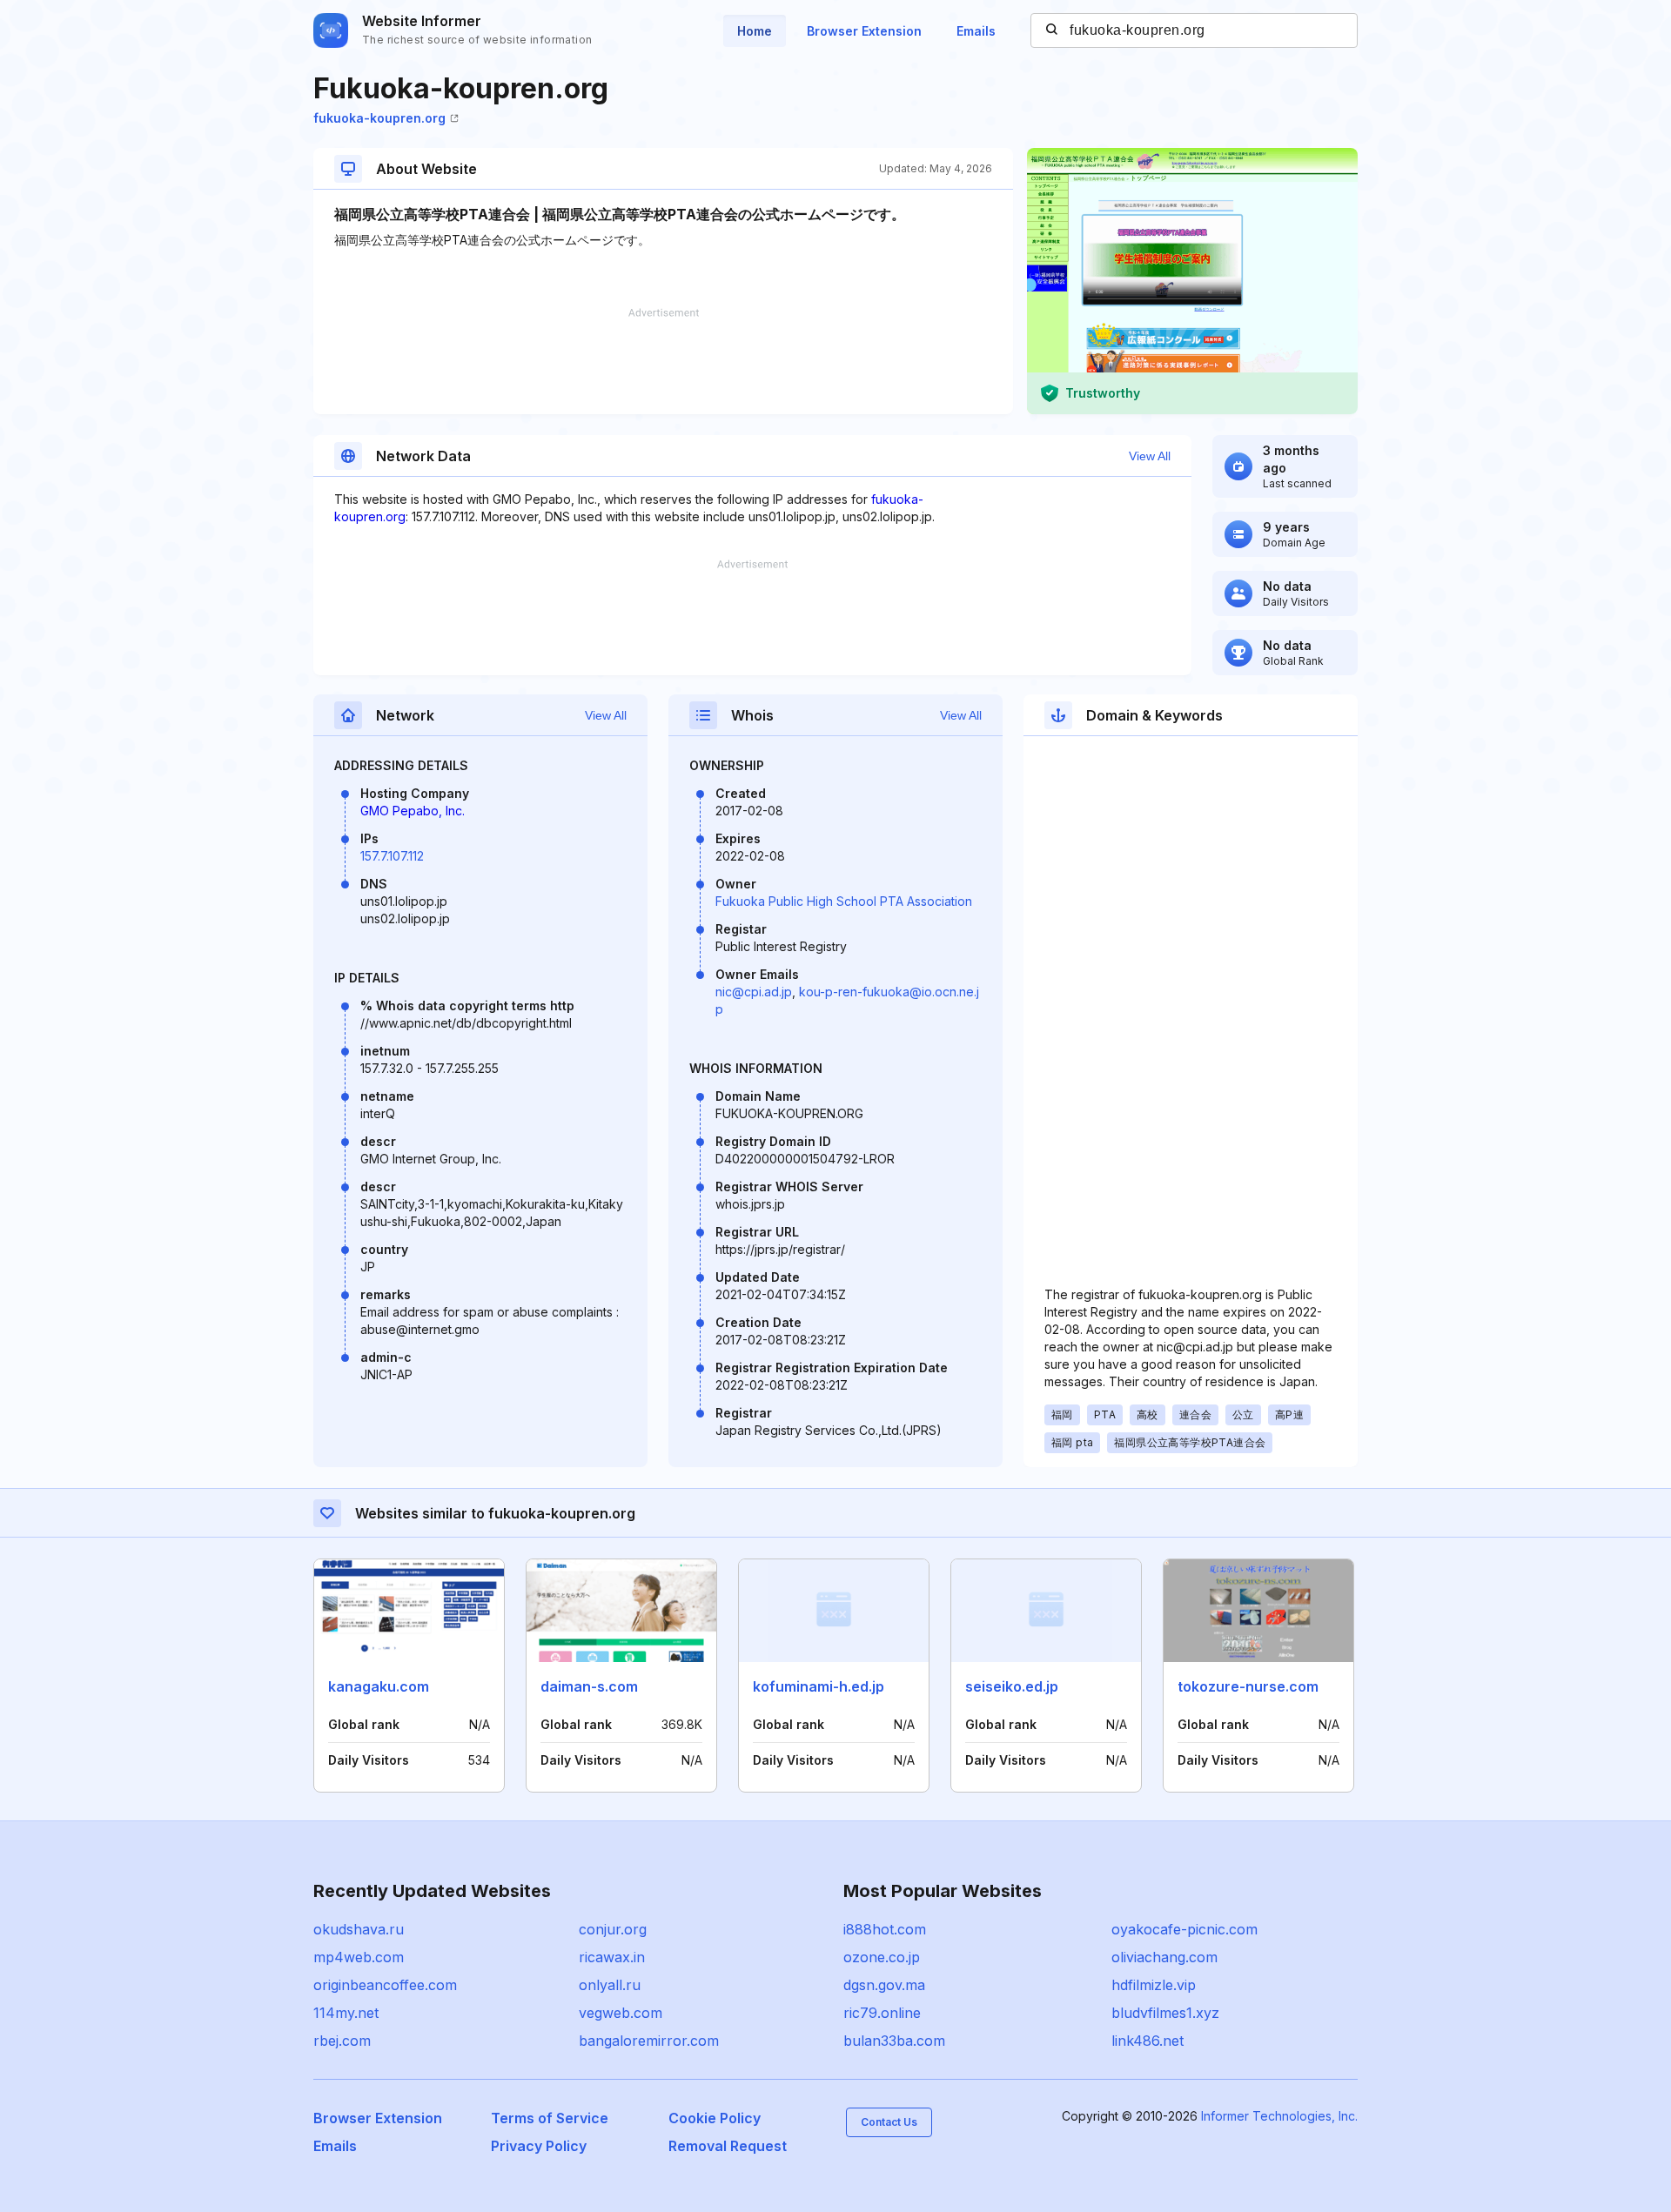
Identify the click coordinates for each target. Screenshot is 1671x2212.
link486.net (1148, 2041)
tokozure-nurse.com (1248, 1686)
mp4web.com (359, 1957)
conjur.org (613, 1929)
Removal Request (728, 2146)
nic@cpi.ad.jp (754, 992)
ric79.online (882, 2013)
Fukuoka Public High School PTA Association (844, 901)
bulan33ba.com (894, 2041)
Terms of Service (550, 2118)
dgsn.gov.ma (884, 1985)
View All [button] (1150, 456)
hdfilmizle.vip (1154, 1985)
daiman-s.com (589, 1686)
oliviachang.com (1164, 1957)
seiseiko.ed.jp (1012, 1686)
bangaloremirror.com (649, 2041)
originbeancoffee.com (385, 1985)
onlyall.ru (610, 1985)
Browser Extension (864, 31)
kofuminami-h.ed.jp (819, 1686)
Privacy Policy (539, 2146)
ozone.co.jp (882, 1957)
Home (755, 31)
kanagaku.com (379, 1686)
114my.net (346, 2013)
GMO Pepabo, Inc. (413, 811)
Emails (976, 31)
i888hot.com (885, 1929)
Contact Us (889, 2122)
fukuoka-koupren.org (379, 118)
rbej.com (342, 2041)
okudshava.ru (359, 1929)
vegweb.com (621, 2013)
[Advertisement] (663, 361)
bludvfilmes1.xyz (1165, 2013)
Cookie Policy (715, 2118)
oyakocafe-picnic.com (1184, 1929)
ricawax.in (612, 1957)
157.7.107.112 (392, 856)
